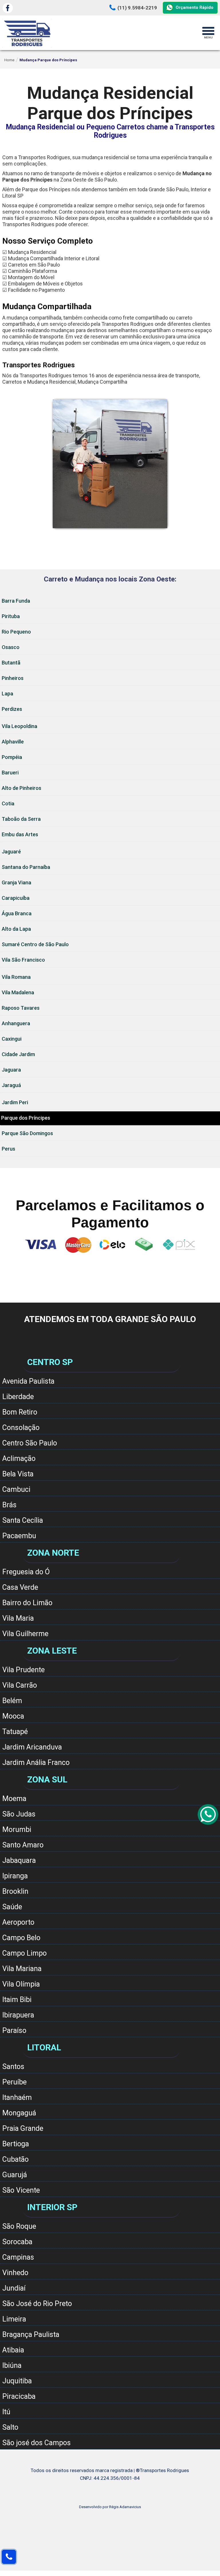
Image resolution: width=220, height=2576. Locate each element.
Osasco (11, 647)
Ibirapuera (18, 2015)
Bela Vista (18, 1474)
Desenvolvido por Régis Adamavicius (110, 2507)
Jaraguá (11, 1085)
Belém (12, 1701)
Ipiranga (15, 1876)
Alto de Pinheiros (21, 788)
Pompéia (12, 757)
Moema (14, 1799)
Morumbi (17, 1830)
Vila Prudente (23, 1670)
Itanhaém (17, 2097)
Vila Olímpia (21, 1984)
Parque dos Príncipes (26, 1118)
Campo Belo (21, 1938)
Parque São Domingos (27, 1133)
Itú (6, 2412)
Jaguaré (11, 852)
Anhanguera (16, 1023)
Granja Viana (16, 882)
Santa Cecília (23, 1520)
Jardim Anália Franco (36, 1763)
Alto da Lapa (16, 929)
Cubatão (15, 2159)
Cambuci (16, 1489)
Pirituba (11, 616)
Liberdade (18, 1397)
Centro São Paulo (30, 1443)
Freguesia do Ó (26, 1572)
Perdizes (12, 709)
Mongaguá (19, 2113)
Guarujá (15, 2175)
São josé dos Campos (37, 2443)
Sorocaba (17, 2242)
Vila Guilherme (25, 1634)
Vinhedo (15, 2273)
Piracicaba (19, 2396)
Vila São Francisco (23, 960)
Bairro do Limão (27, 1603)
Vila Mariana (22, 1969)
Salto (10, 2427)
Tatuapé (15, 1732)
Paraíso (14, 2030)
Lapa (7, 694)
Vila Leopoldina (19, 726)
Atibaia (13, 2350)
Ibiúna (12, 2365)
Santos (13, 2067)
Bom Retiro (20, 1412)
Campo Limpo (24, 1953)
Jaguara (11, 1070)
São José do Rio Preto (37, 2304)
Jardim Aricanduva (32, 1747)
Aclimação (19, 1458)
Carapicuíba (16, 898)
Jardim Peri (15, 1102)
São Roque (19, 2226)
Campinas (18, 2257)
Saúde (12, 1907)
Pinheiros (13, 678)
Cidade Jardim (18, 1054)
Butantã (11, 663)
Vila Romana (16, 977)
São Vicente (21, 2190)
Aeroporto (18, 1922)
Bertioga (16, 2144)
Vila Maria (18, 1618)
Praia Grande (23, 2128)
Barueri (10, 773)
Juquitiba (17, 2381)
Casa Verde (20, 1587)
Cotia (8, 803)
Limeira (14, 2319)
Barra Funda (16, 601)
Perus (8, 1149)
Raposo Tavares (21, 1008)
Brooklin (15, 1891)
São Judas (19, 1814)
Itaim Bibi (17, 2000)
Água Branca (17, 913)
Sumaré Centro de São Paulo (35, 944)
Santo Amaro (23, 1845)
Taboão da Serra (21, 819)
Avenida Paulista (28, 1381)
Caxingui (12, 1039)
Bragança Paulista (31, 2335)
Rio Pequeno (16, 632)
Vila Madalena (18, 992)
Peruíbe (14, 2082)
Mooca (13, 1716)
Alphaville (13, 742)
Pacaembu (19, 1536)
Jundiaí (14, 2288)
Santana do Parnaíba (26, 867)
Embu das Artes (20, 834)
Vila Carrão (20, 1685)
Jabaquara (19, 1860)
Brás (9, 1505)
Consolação (21, 1428)
